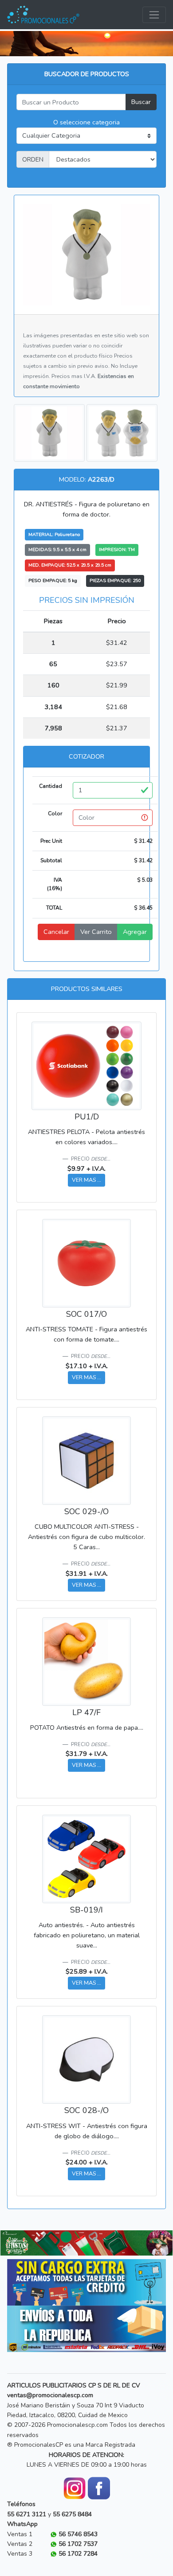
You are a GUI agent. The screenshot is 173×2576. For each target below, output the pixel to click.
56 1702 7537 (78, 2544)
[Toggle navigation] (154, 15)
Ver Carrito (96, 932)
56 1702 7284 (78, 2554)
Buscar (141, 102)
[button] (13, 2243)
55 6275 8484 (72, 2514)
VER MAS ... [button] (86, 1180)
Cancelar (56, 932)
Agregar (135, 932)
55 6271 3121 (27, 2514)
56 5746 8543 (78, 2534)
